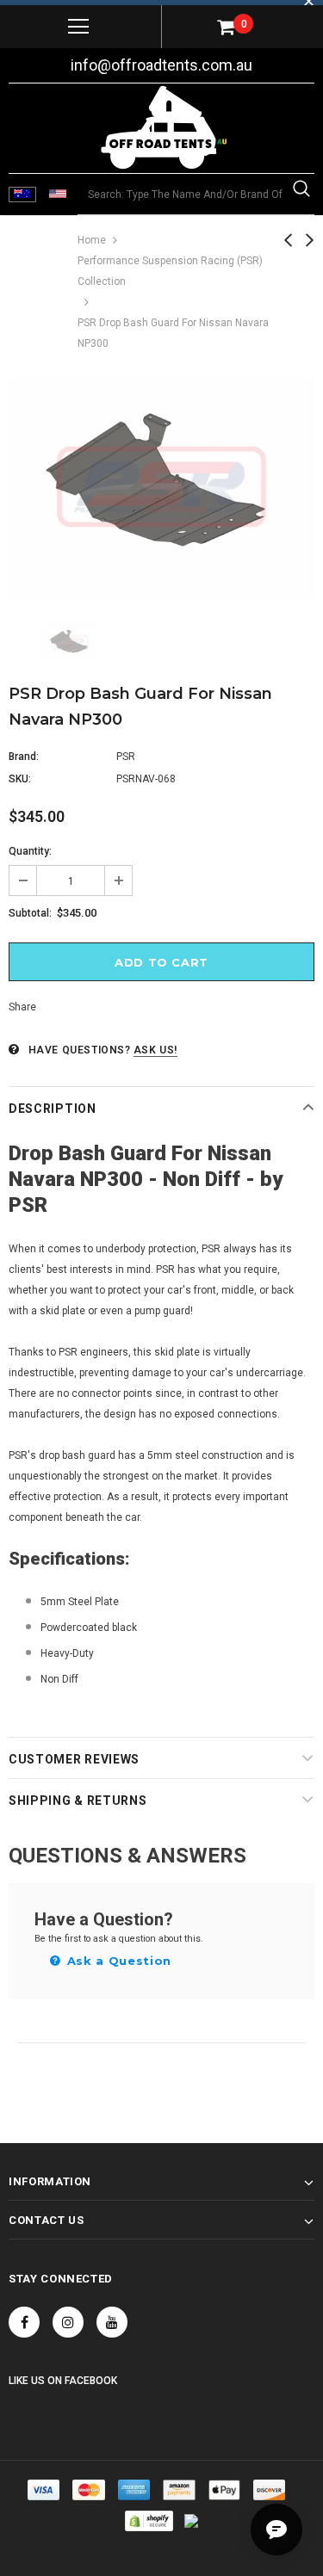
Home (92, 240)
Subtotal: (30, 913)
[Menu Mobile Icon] (78, 27)
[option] (161, 487)
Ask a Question (117, 1961)
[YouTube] (112, 2322)
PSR (126, 757)
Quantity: (30, 851)
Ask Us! (155, 1050)
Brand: (24, 757)
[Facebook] (24, 2322)
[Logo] (164, 127)
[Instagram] (68, 2322)
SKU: (20, 779)
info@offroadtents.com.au (161, 65)
